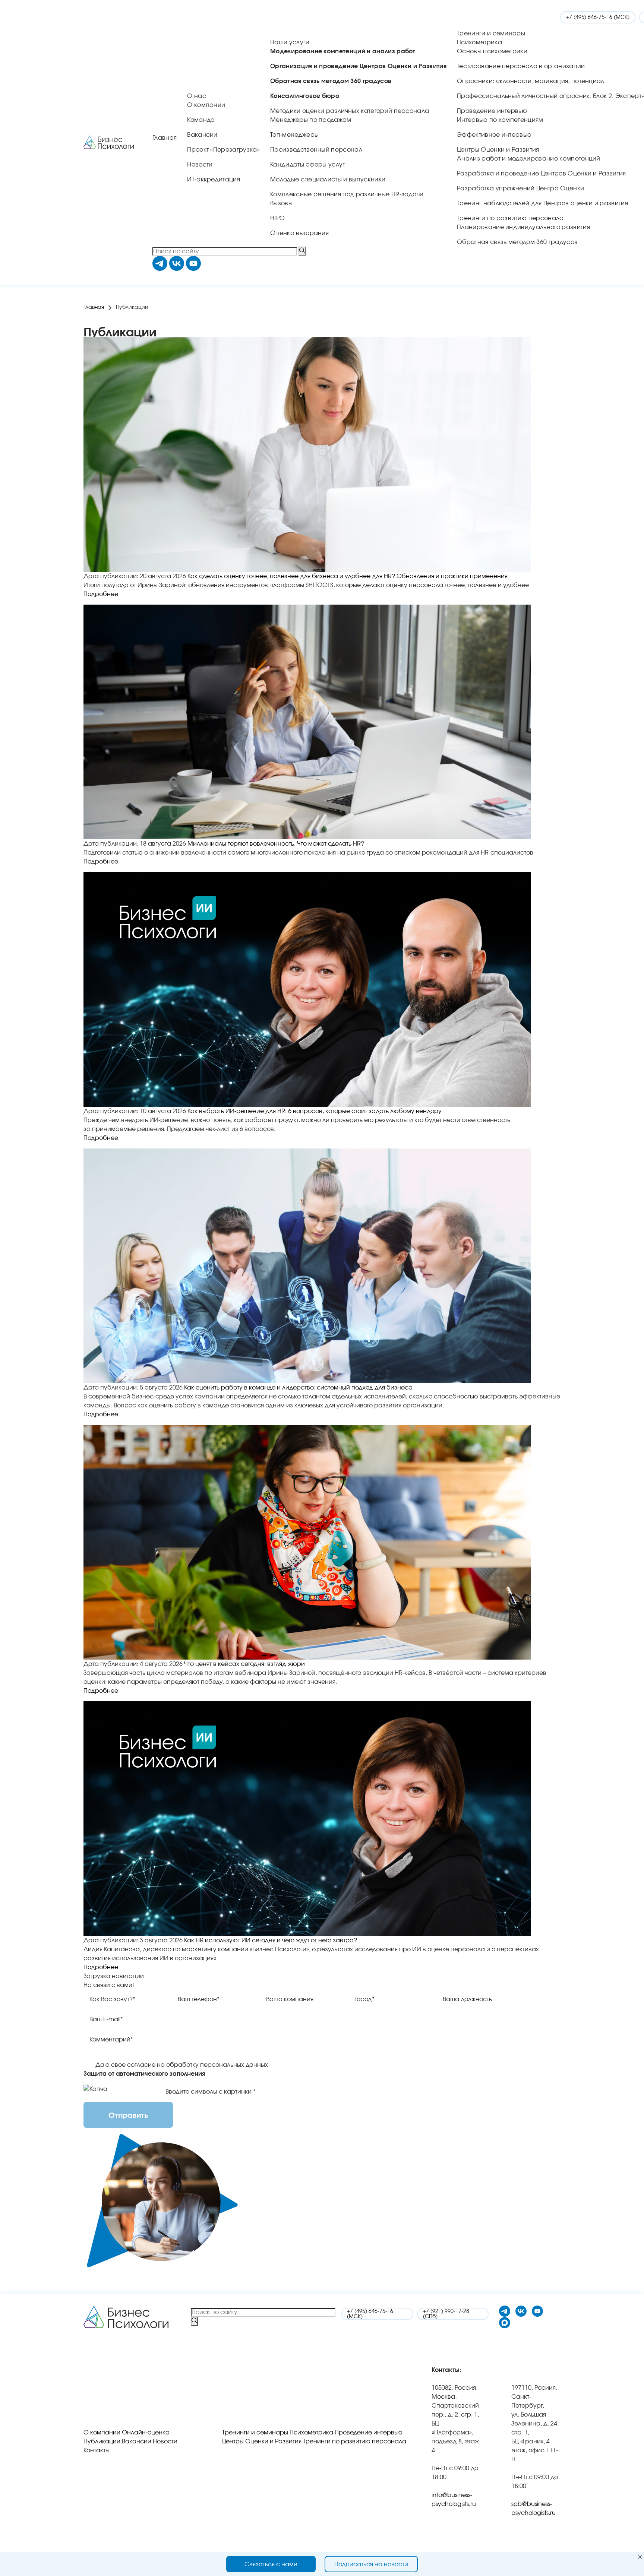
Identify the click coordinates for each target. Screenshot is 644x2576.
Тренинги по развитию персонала (510, 218)
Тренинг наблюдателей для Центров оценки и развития (542, 203)
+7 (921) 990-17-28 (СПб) (446, 2314)
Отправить (128, 2116)
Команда (201, 120)
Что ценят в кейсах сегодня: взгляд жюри (244, 1664)
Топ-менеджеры (294, 135)
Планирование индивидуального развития (523, 227)
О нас (197, 96)
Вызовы (281, 203)
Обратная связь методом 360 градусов (517, 242)
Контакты (97, 2450)
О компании (206, 105)
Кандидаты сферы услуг (308, 165)
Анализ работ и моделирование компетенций (529, 159)
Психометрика (479, 42)
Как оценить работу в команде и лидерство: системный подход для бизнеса (298, 1388)
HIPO (277, 218)
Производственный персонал (316, 150)
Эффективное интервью (494, 135)
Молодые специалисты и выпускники (328, 180)
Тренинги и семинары (491, 34)
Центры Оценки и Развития (498, 150)
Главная (165, 138)
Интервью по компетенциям (500, 120)
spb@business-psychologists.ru (533, 2509)
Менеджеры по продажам (311, 120)
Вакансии (202, 135)
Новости (200, 165)
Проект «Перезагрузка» (223, 150)
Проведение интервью (492, 111)
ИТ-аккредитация (214, 180)
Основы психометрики (492, 51)
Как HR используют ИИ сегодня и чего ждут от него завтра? (271, 1940)
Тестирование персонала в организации (521, 66)
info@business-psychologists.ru (454, 2500)
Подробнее (101, 594)
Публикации (102, 2442)
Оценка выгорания (299, 233)
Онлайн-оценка (146, 2433)
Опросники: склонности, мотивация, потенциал (531, 81)
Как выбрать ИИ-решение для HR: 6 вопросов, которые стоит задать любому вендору (315, 1111)
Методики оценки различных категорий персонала (350, 111)
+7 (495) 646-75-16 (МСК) (598, 18)
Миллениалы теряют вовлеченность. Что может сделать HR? (276, 844)
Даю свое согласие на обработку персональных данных (182, 2065)
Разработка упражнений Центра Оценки (520, 188)
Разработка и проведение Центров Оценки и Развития (542, 174)
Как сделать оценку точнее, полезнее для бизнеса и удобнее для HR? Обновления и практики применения (348, 576)
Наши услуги (290, 42)
